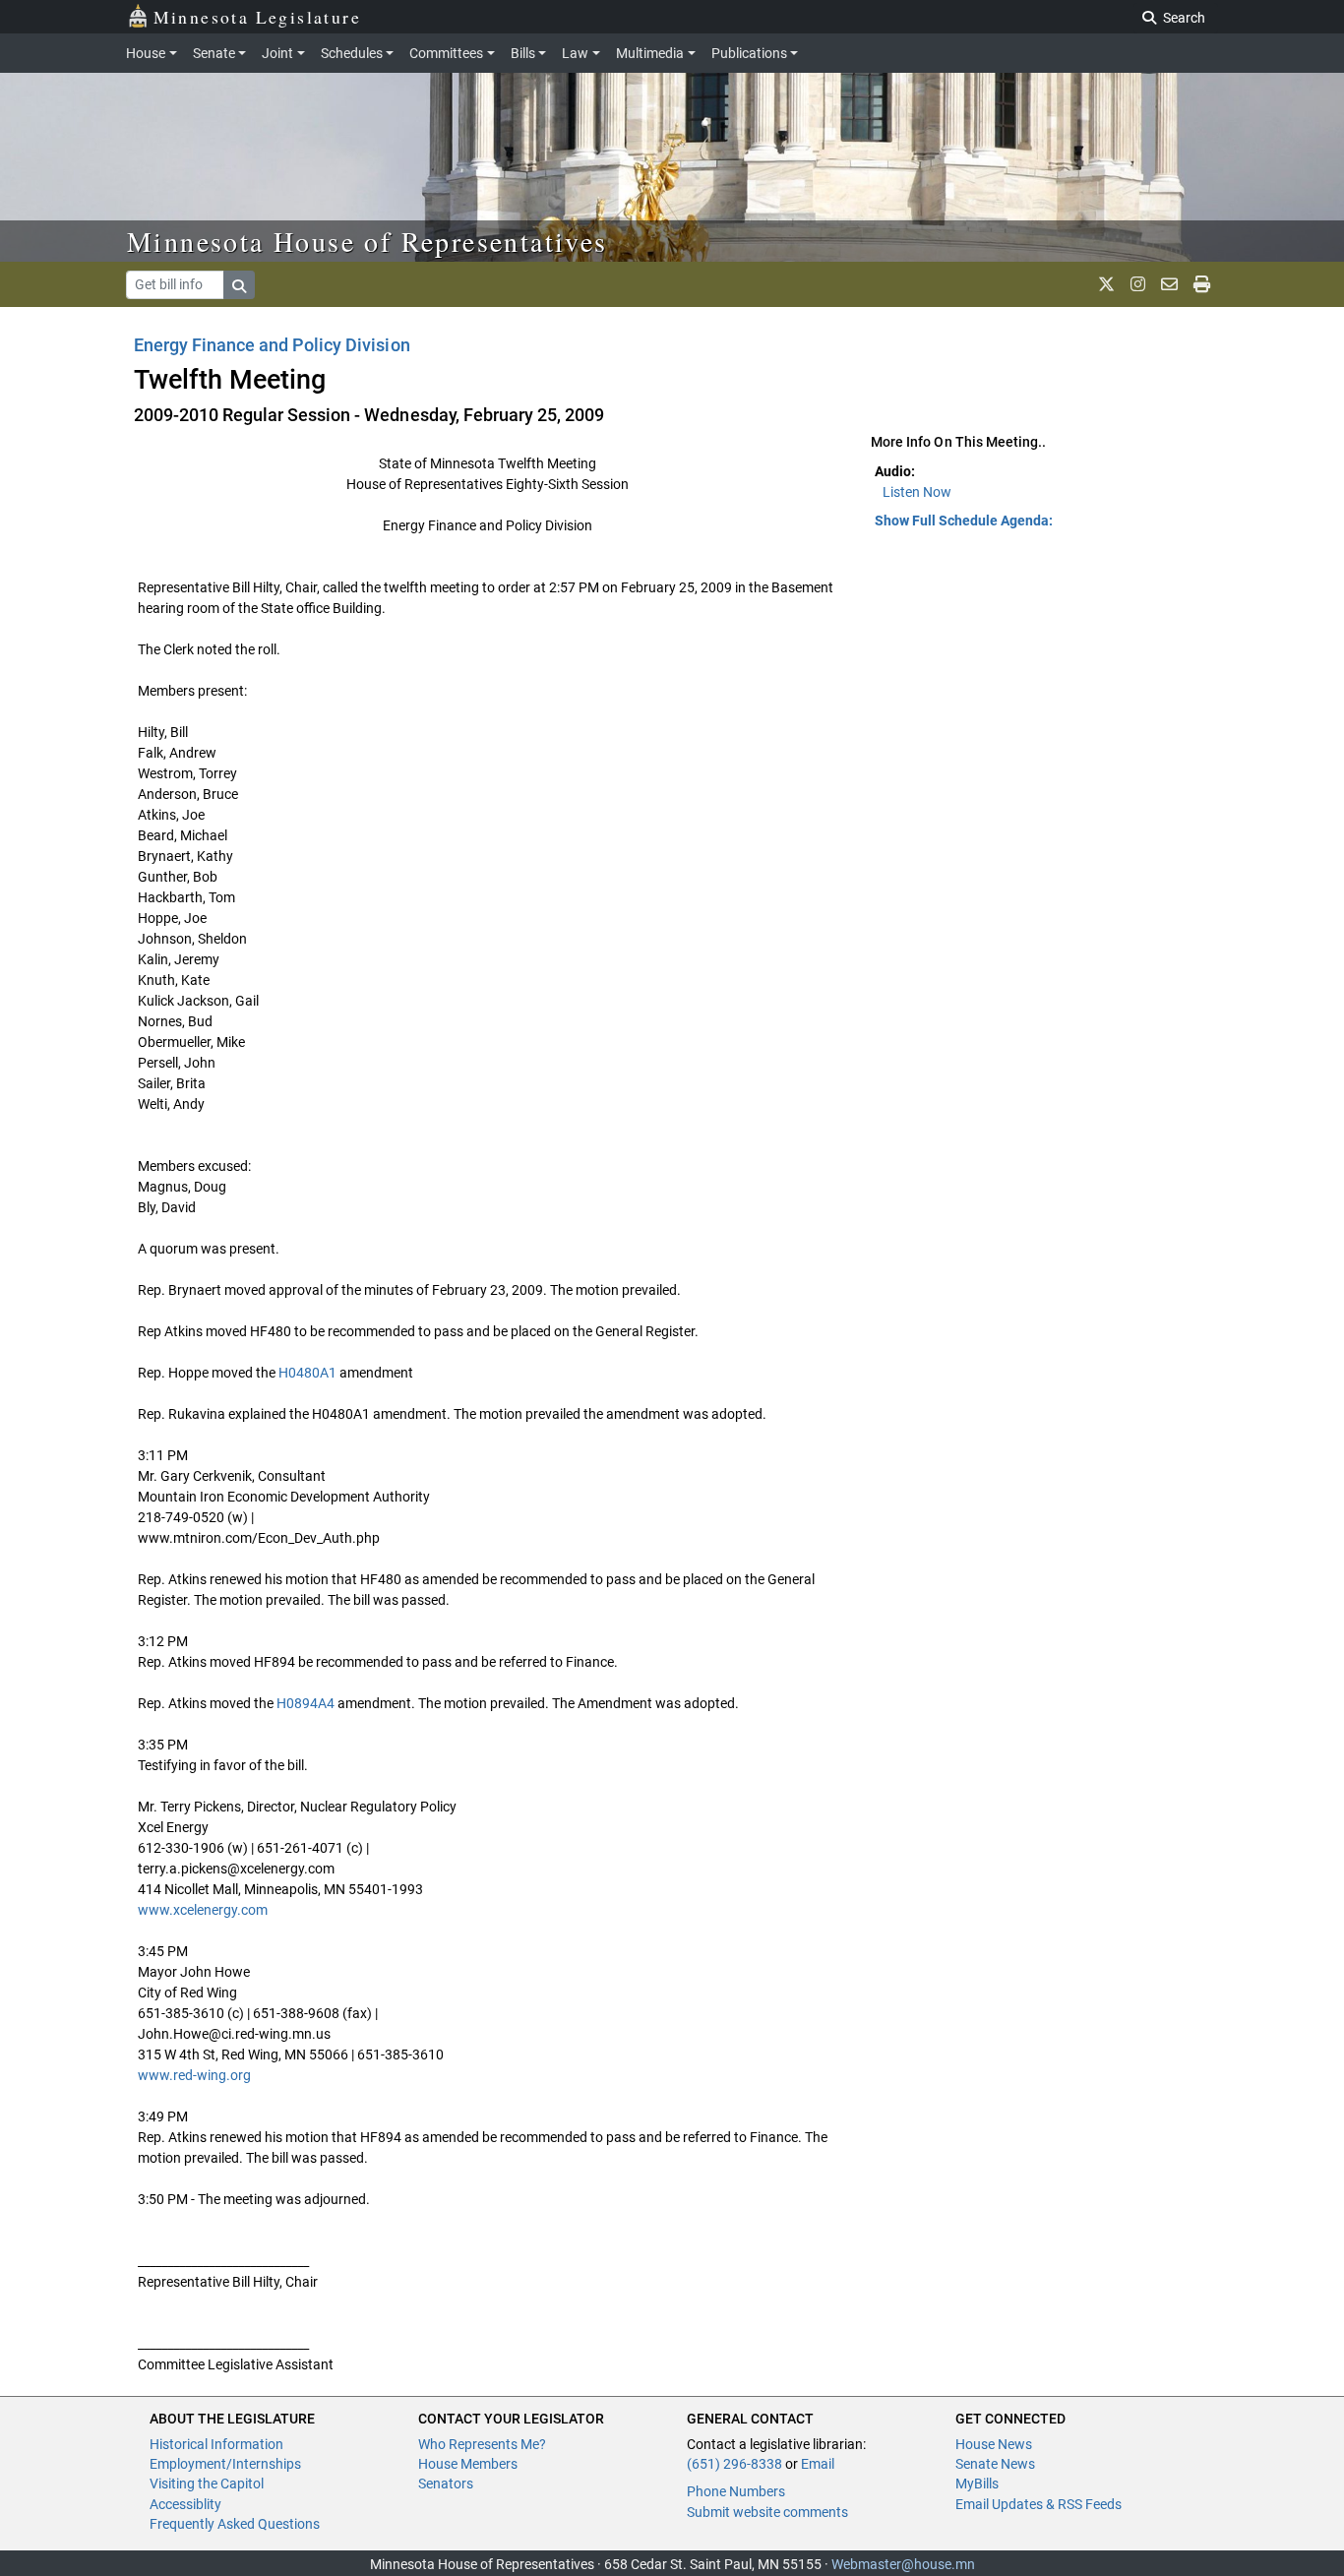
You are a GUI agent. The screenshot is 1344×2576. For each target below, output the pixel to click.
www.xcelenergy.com (203, 1910)
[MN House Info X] (1106, 284)
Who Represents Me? (482, 2444)
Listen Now (917, 492)
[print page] (1202, 284)
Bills (523, 53)
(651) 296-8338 (734, 2464)
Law (575, 53)
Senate (214, 53)
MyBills (977, 2484)
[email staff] (1169, 284)
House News (994, 2444)
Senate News (995, 2464)
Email (818, 2464)
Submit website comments (767, 2512)
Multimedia (650, 53)
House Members (468, 2464)
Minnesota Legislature (257, 17)
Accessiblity (185, 2504)
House (146, 53)
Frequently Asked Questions (235, 2524)
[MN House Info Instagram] (1138, 284)
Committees (446, 53)
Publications (749, 53)
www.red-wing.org (194, 2075)
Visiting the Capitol (207, 2484)
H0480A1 (307, 1373)
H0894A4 (305, 1703)
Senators (446, 2484)
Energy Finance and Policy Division (272, 345)
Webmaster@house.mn (903, 2564)
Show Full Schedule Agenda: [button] (964, 521)
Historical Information (216, 2444)
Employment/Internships (225, 2464)
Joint (277, 53)
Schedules (352, 53)
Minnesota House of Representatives (367, 241)
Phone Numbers (736, 2491)
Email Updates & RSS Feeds (1039, 2504)
